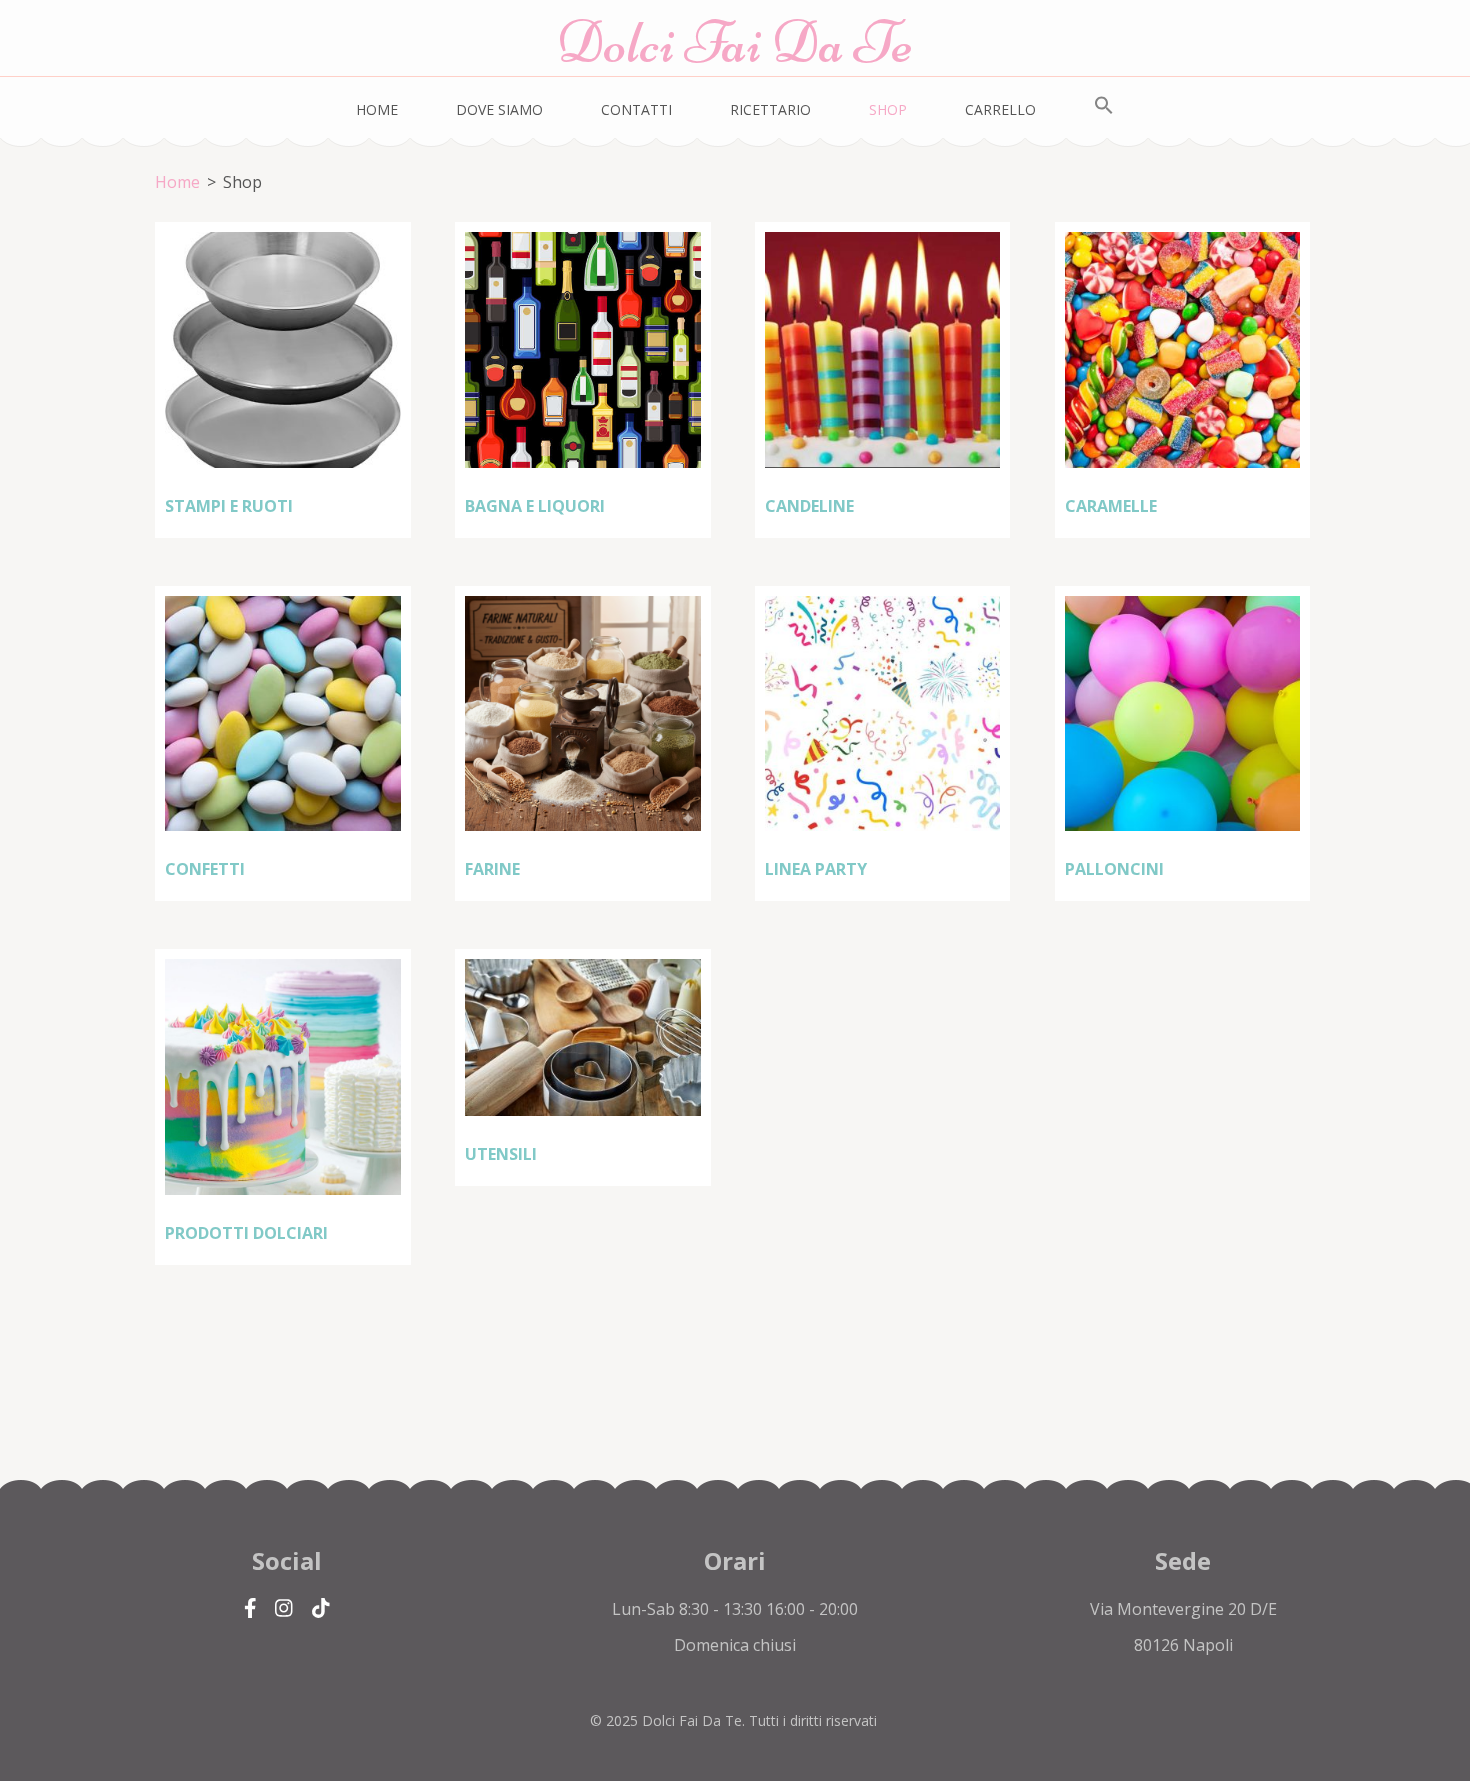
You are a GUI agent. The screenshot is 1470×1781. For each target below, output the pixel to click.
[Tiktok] (321, 1608)
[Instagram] (284, 1608)
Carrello (1000, 109)
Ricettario (770, 109)
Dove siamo (499, 109)
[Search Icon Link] (1104, 106)
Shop (888, 109)
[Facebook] (250, 1608)
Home (377, 109)
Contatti (636, 109)
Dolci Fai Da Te (735, 42)
